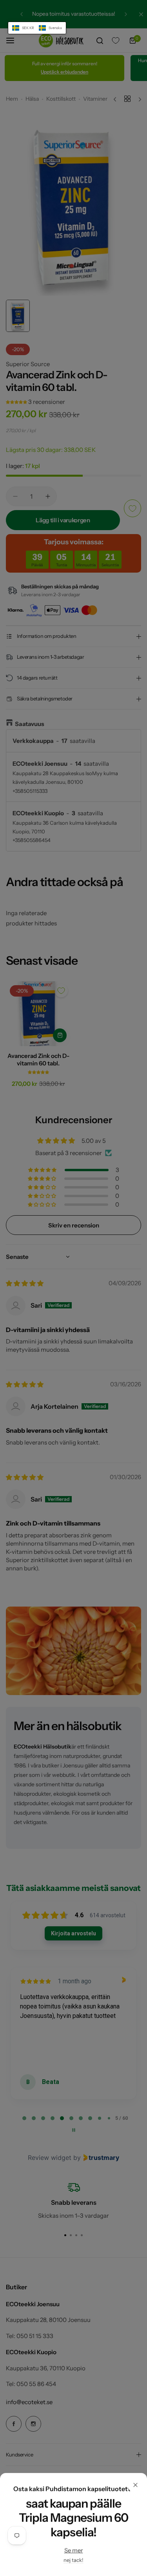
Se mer (74, 2550)
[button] (37, 28)
